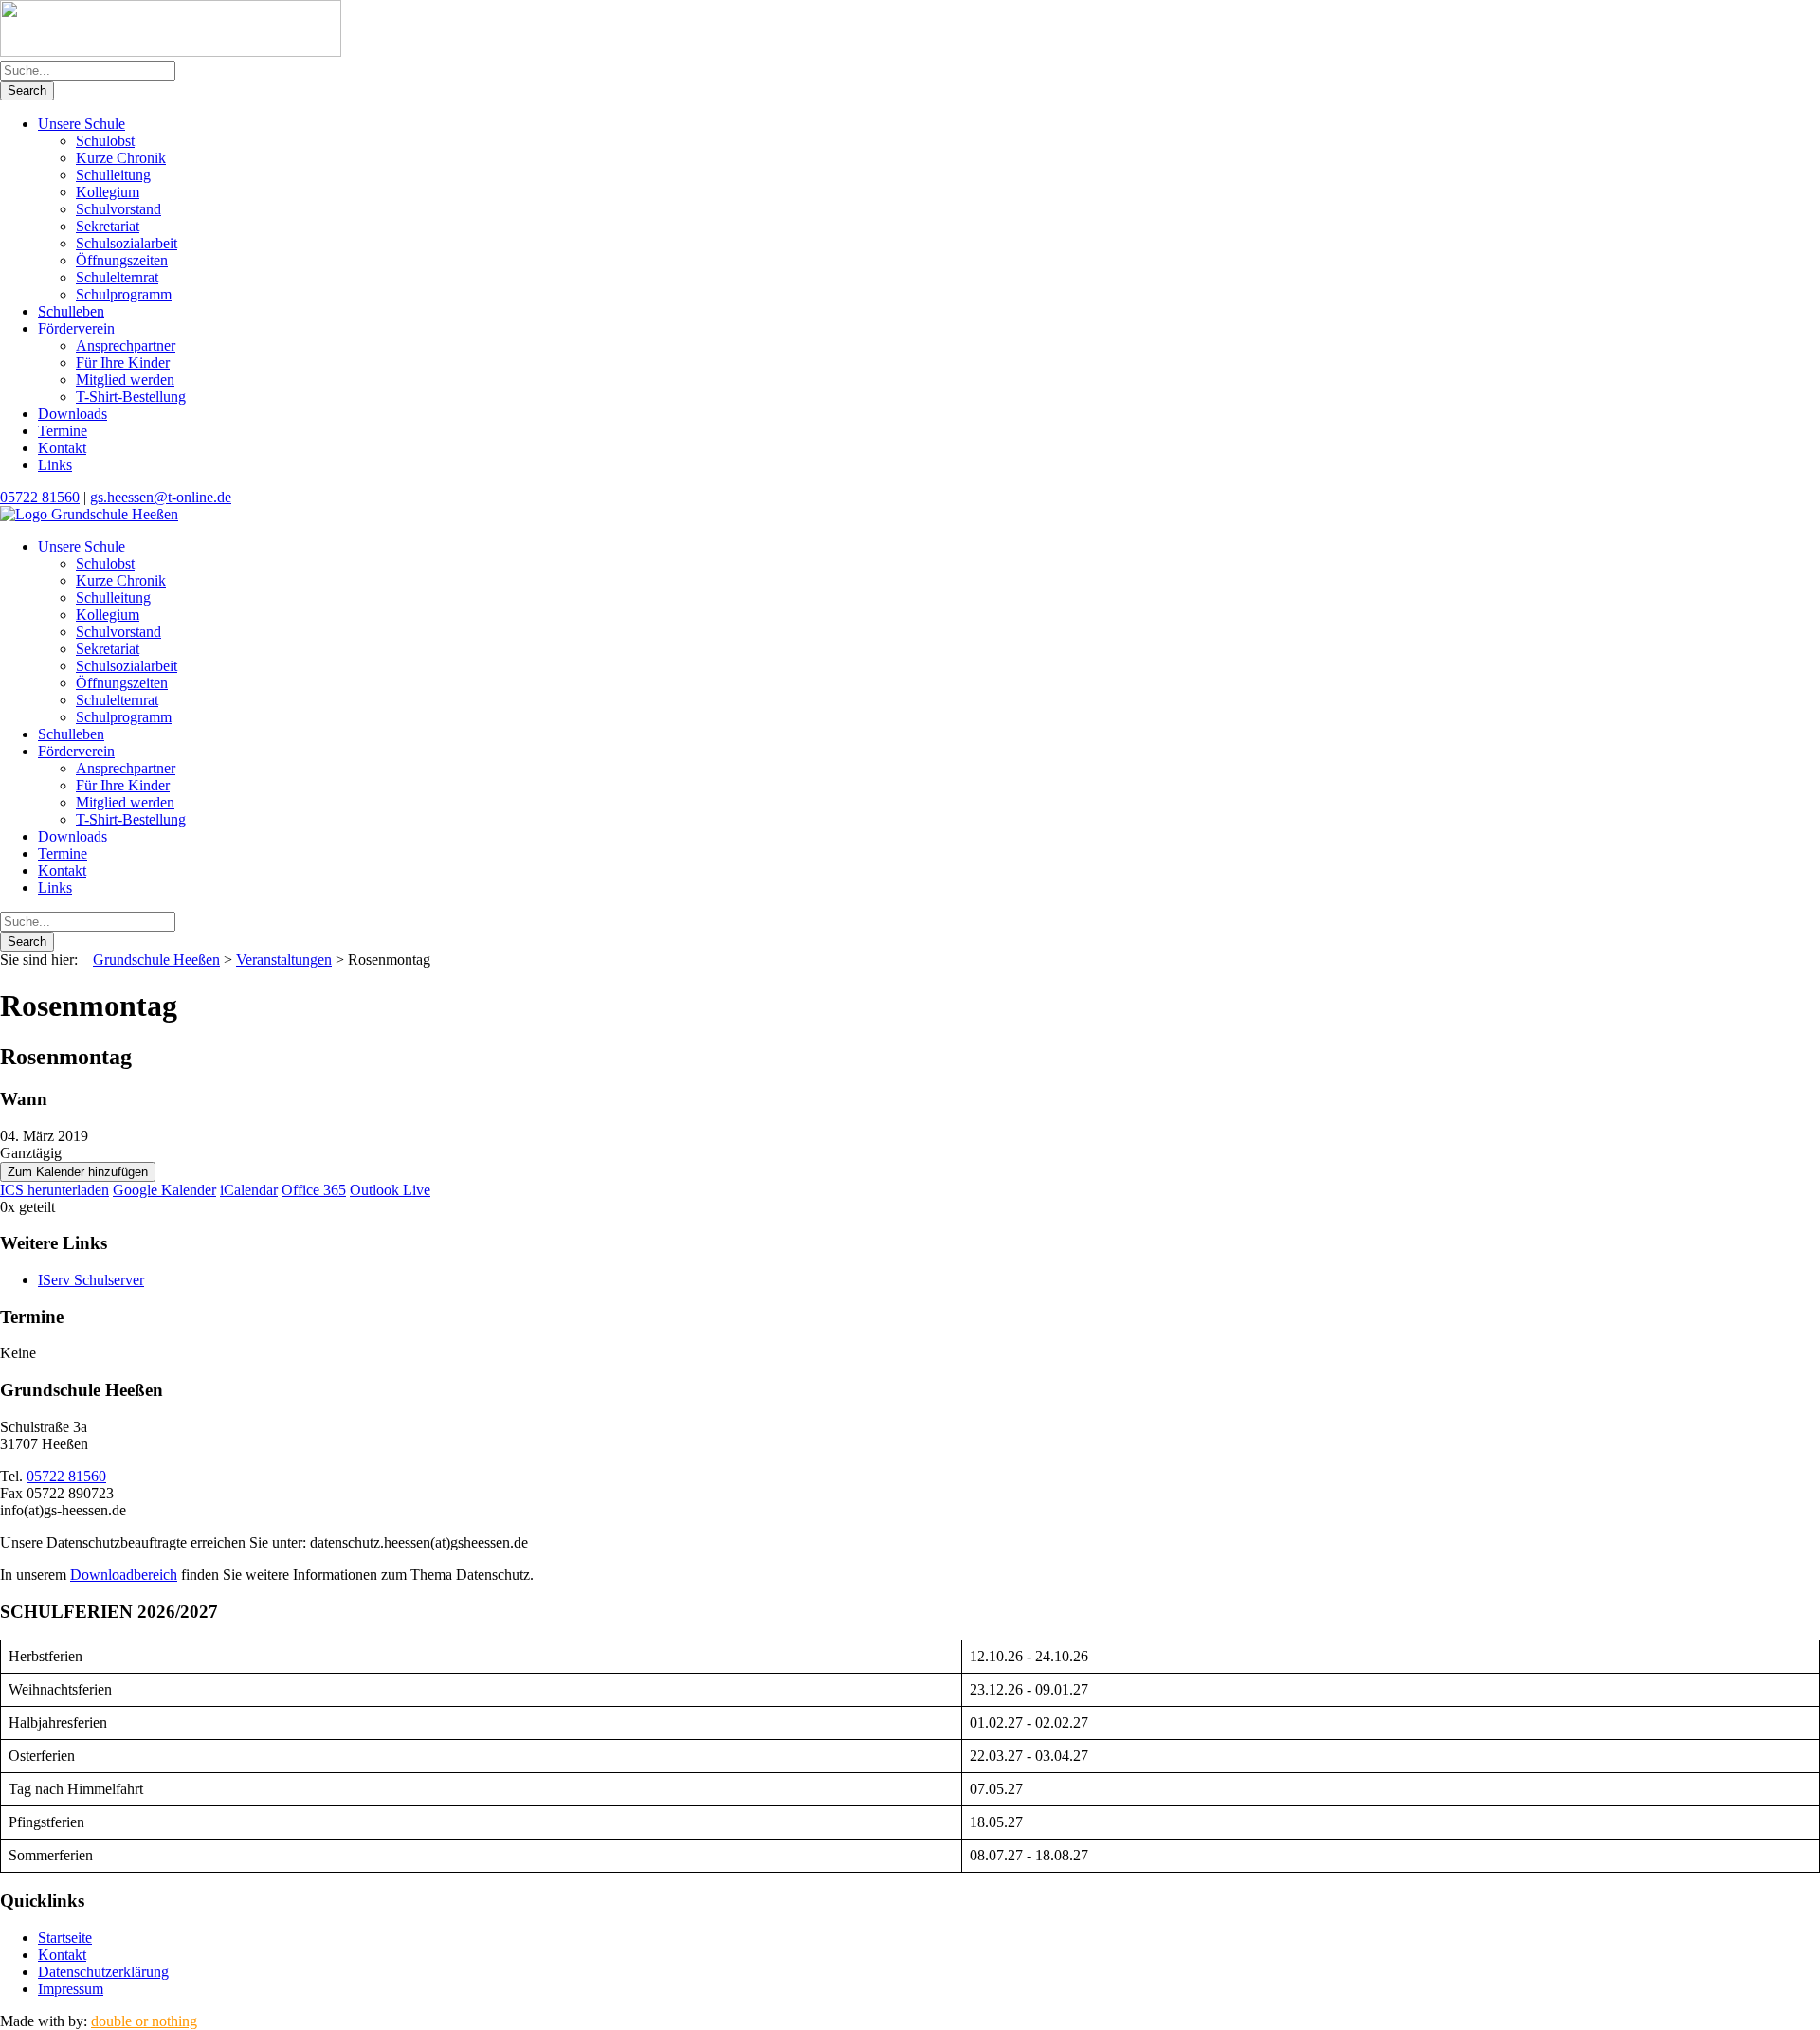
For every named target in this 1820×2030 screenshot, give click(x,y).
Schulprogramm (124, 294)
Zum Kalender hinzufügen (78, 1172)
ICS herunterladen (55, 1190)
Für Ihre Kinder (123, 362)
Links (55, 465)
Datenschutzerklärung (103, 1972)
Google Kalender (164, 1190)
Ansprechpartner (126, 345)
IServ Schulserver (91, 1280)
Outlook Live (390, 1190)
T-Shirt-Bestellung (131, 397)
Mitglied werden (125, 380)
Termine (63, 431)
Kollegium (108, 192)
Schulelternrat (117, 277)
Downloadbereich (124, 1575)
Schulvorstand (118, 209)
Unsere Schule (82, 124)
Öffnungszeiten (122, 260)
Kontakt (62, 448)
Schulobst (105, 141)
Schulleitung (113, 175)
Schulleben (71, 311)
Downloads (73, 414)
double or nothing (144, 2021)
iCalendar (249, 1190)
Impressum (71, 1989)
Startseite (65, 1938)
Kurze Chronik (121, 158)
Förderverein (76, 328)
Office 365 (314, 1190)
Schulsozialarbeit (127, 243)
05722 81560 (40, 497)
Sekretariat (108, 226)
